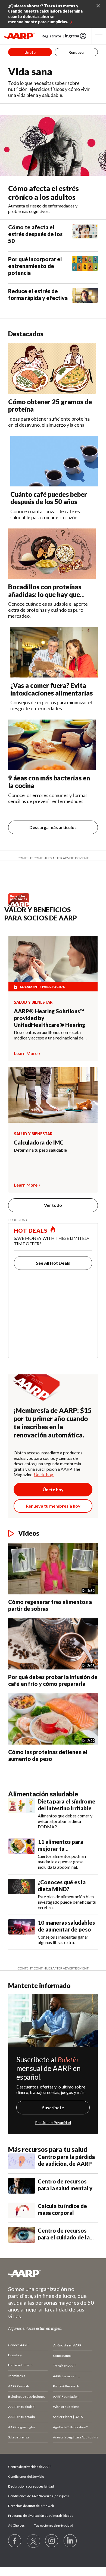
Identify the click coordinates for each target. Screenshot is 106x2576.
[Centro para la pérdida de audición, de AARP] (22, 2161)
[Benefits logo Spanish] (20, 905)
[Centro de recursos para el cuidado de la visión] (22, 2235)
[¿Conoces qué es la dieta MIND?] (22, 1895)
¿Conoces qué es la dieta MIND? (62, 1886)
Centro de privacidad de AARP (30, 2467)
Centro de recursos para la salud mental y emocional (65, 2188)
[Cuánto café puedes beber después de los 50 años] (54, 461)
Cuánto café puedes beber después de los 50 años (49, 498)
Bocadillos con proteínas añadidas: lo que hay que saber (45, 594)
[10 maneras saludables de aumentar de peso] (22, 1932)
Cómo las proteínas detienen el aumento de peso (48, 1755)
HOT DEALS (31, 1231)
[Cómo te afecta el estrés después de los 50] (85, 236)
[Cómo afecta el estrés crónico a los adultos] (53, 145)
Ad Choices (16, 2525)
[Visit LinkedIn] (70, 2541)
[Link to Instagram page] (52, 2541)
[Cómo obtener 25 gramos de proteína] (52, 369)
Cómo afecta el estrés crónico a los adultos (43, 193)
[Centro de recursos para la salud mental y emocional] (22, 2186)
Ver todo (53, 1205)
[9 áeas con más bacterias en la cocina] (52, 745)
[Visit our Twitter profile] (33, 2541)
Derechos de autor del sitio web (31, 2506)
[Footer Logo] (53, 2273)
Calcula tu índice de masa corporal (62, 2209)
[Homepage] (19, 36)
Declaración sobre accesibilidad (31, 2486)
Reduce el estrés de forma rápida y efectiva (38, 294)
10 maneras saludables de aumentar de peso (66, 1926)
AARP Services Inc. (66, 2376)
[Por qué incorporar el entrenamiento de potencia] (85, 268)
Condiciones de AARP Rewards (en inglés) (38, 2496)
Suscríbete (53, 2107)
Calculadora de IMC (39, 1142)
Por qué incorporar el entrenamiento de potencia (35, 266)
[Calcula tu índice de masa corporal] (22, 2210)
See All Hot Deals (53, 1263)
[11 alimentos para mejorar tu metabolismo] (22, 1854)
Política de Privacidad (53, 2122)
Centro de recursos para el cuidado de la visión (64, 2237)
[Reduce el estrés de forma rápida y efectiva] (85, 296)
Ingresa (72, 36)
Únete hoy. (44, 1474)
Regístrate (51, 36)
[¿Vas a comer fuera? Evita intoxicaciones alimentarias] (54, 652)
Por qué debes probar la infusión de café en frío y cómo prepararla (53, 1680)
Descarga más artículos (53, 827)
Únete (30, 52)
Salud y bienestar (33, 1002)
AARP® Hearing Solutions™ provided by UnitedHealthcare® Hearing (49, 1018)
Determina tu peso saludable (40, 1150)
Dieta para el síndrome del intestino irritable (67, 1805)
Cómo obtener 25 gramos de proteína (50, 405)
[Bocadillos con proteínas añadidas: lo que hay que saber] (52, 554)
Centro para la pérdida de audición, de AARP (66, 2160)
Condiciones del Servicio (26, 2477)
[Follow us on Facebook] (15, 2541)
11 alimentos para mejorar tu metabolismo (60, 1849)
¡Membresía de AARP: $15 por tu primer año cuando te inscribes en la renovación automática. (53, 1423)
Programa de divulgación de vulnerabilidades (41, 2516)
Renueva (76, 52)
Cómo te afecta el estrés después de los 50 (35, 234)
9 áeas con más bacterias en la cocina (49, 782)
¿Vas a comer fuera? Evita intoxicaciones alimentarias (52, 689)
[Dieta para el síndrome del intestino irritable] (22, 1814)
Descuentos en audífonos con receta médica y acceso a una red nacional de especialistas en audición (49, 1035)
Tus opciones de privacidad (54, 2525)
